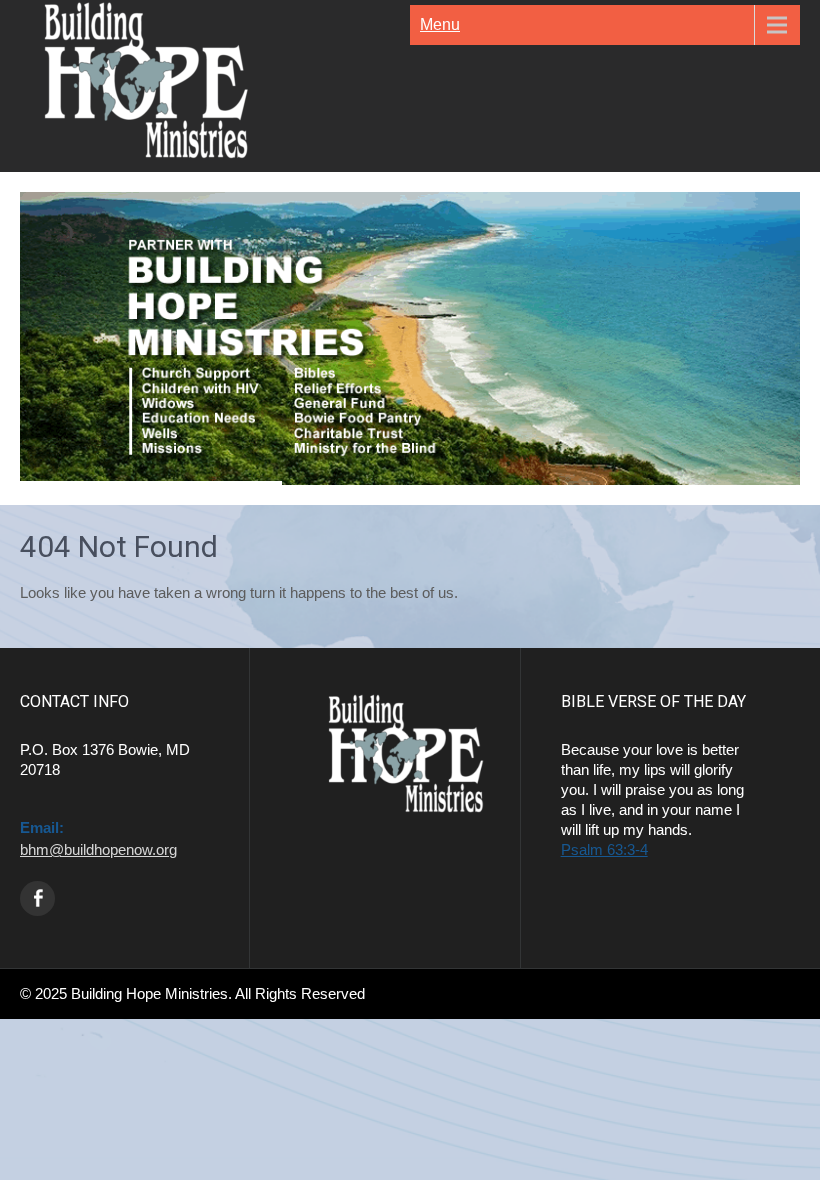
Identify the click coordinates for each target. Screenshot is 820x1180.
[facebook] (37, 898)
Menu (440, 24)
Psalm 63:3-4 (604, 849)
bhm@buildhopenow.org (98, 849)
